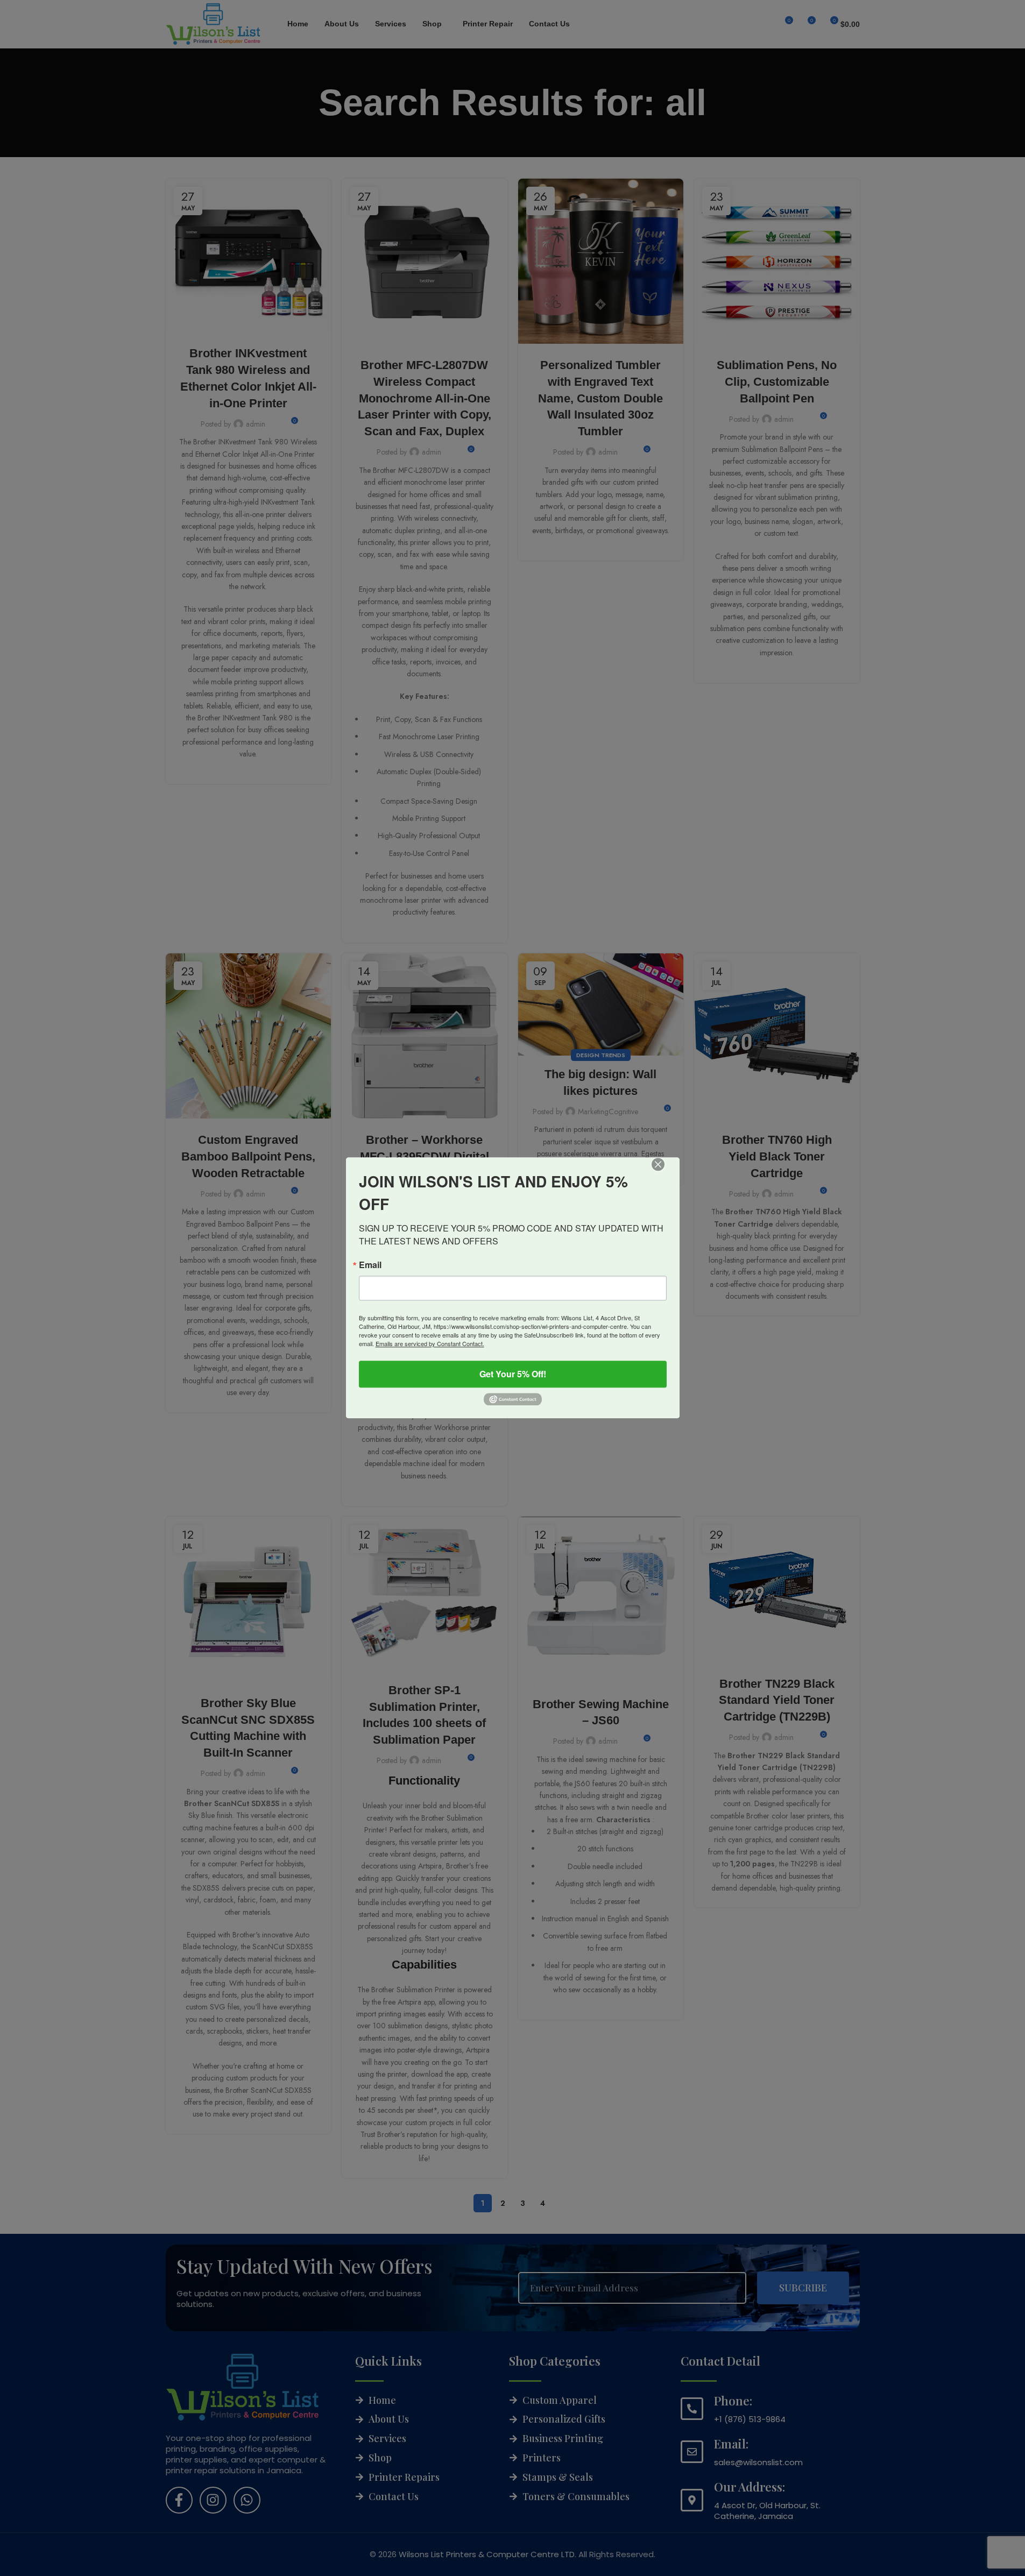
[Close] (666, 1172)
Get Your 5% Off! (513, 1374)
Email (370, 1265)
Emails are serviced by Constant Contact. (430, 1343)
